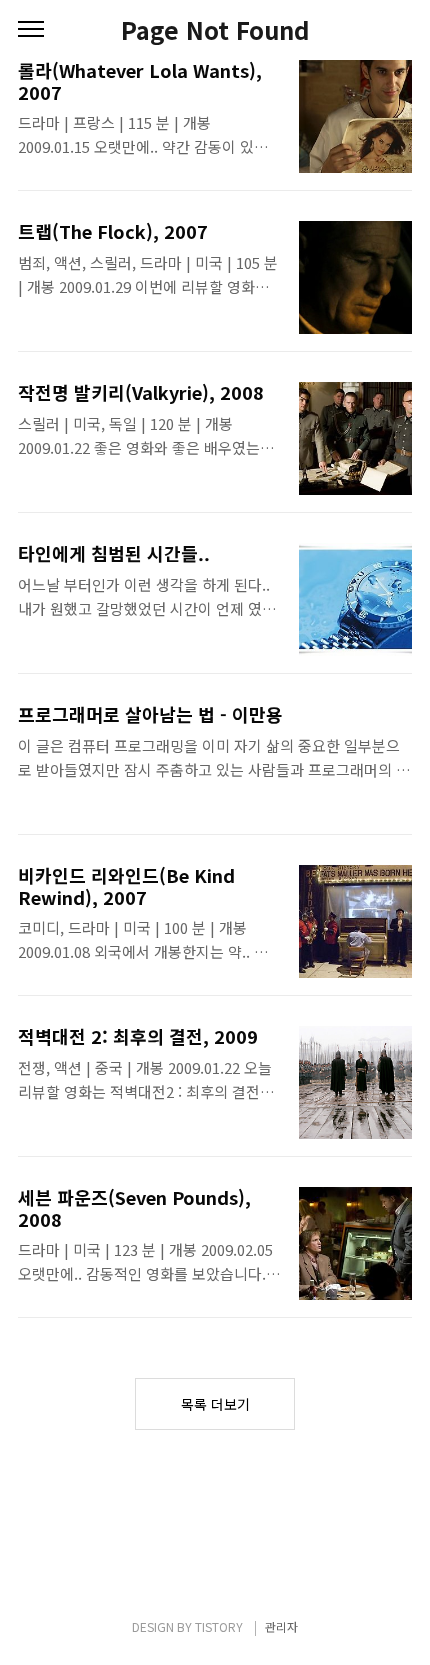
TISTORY (219, 1626)
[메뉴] (31, 30)
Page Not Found (215, 30)
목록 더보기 (215, 1404)
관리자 (281, 1626)
